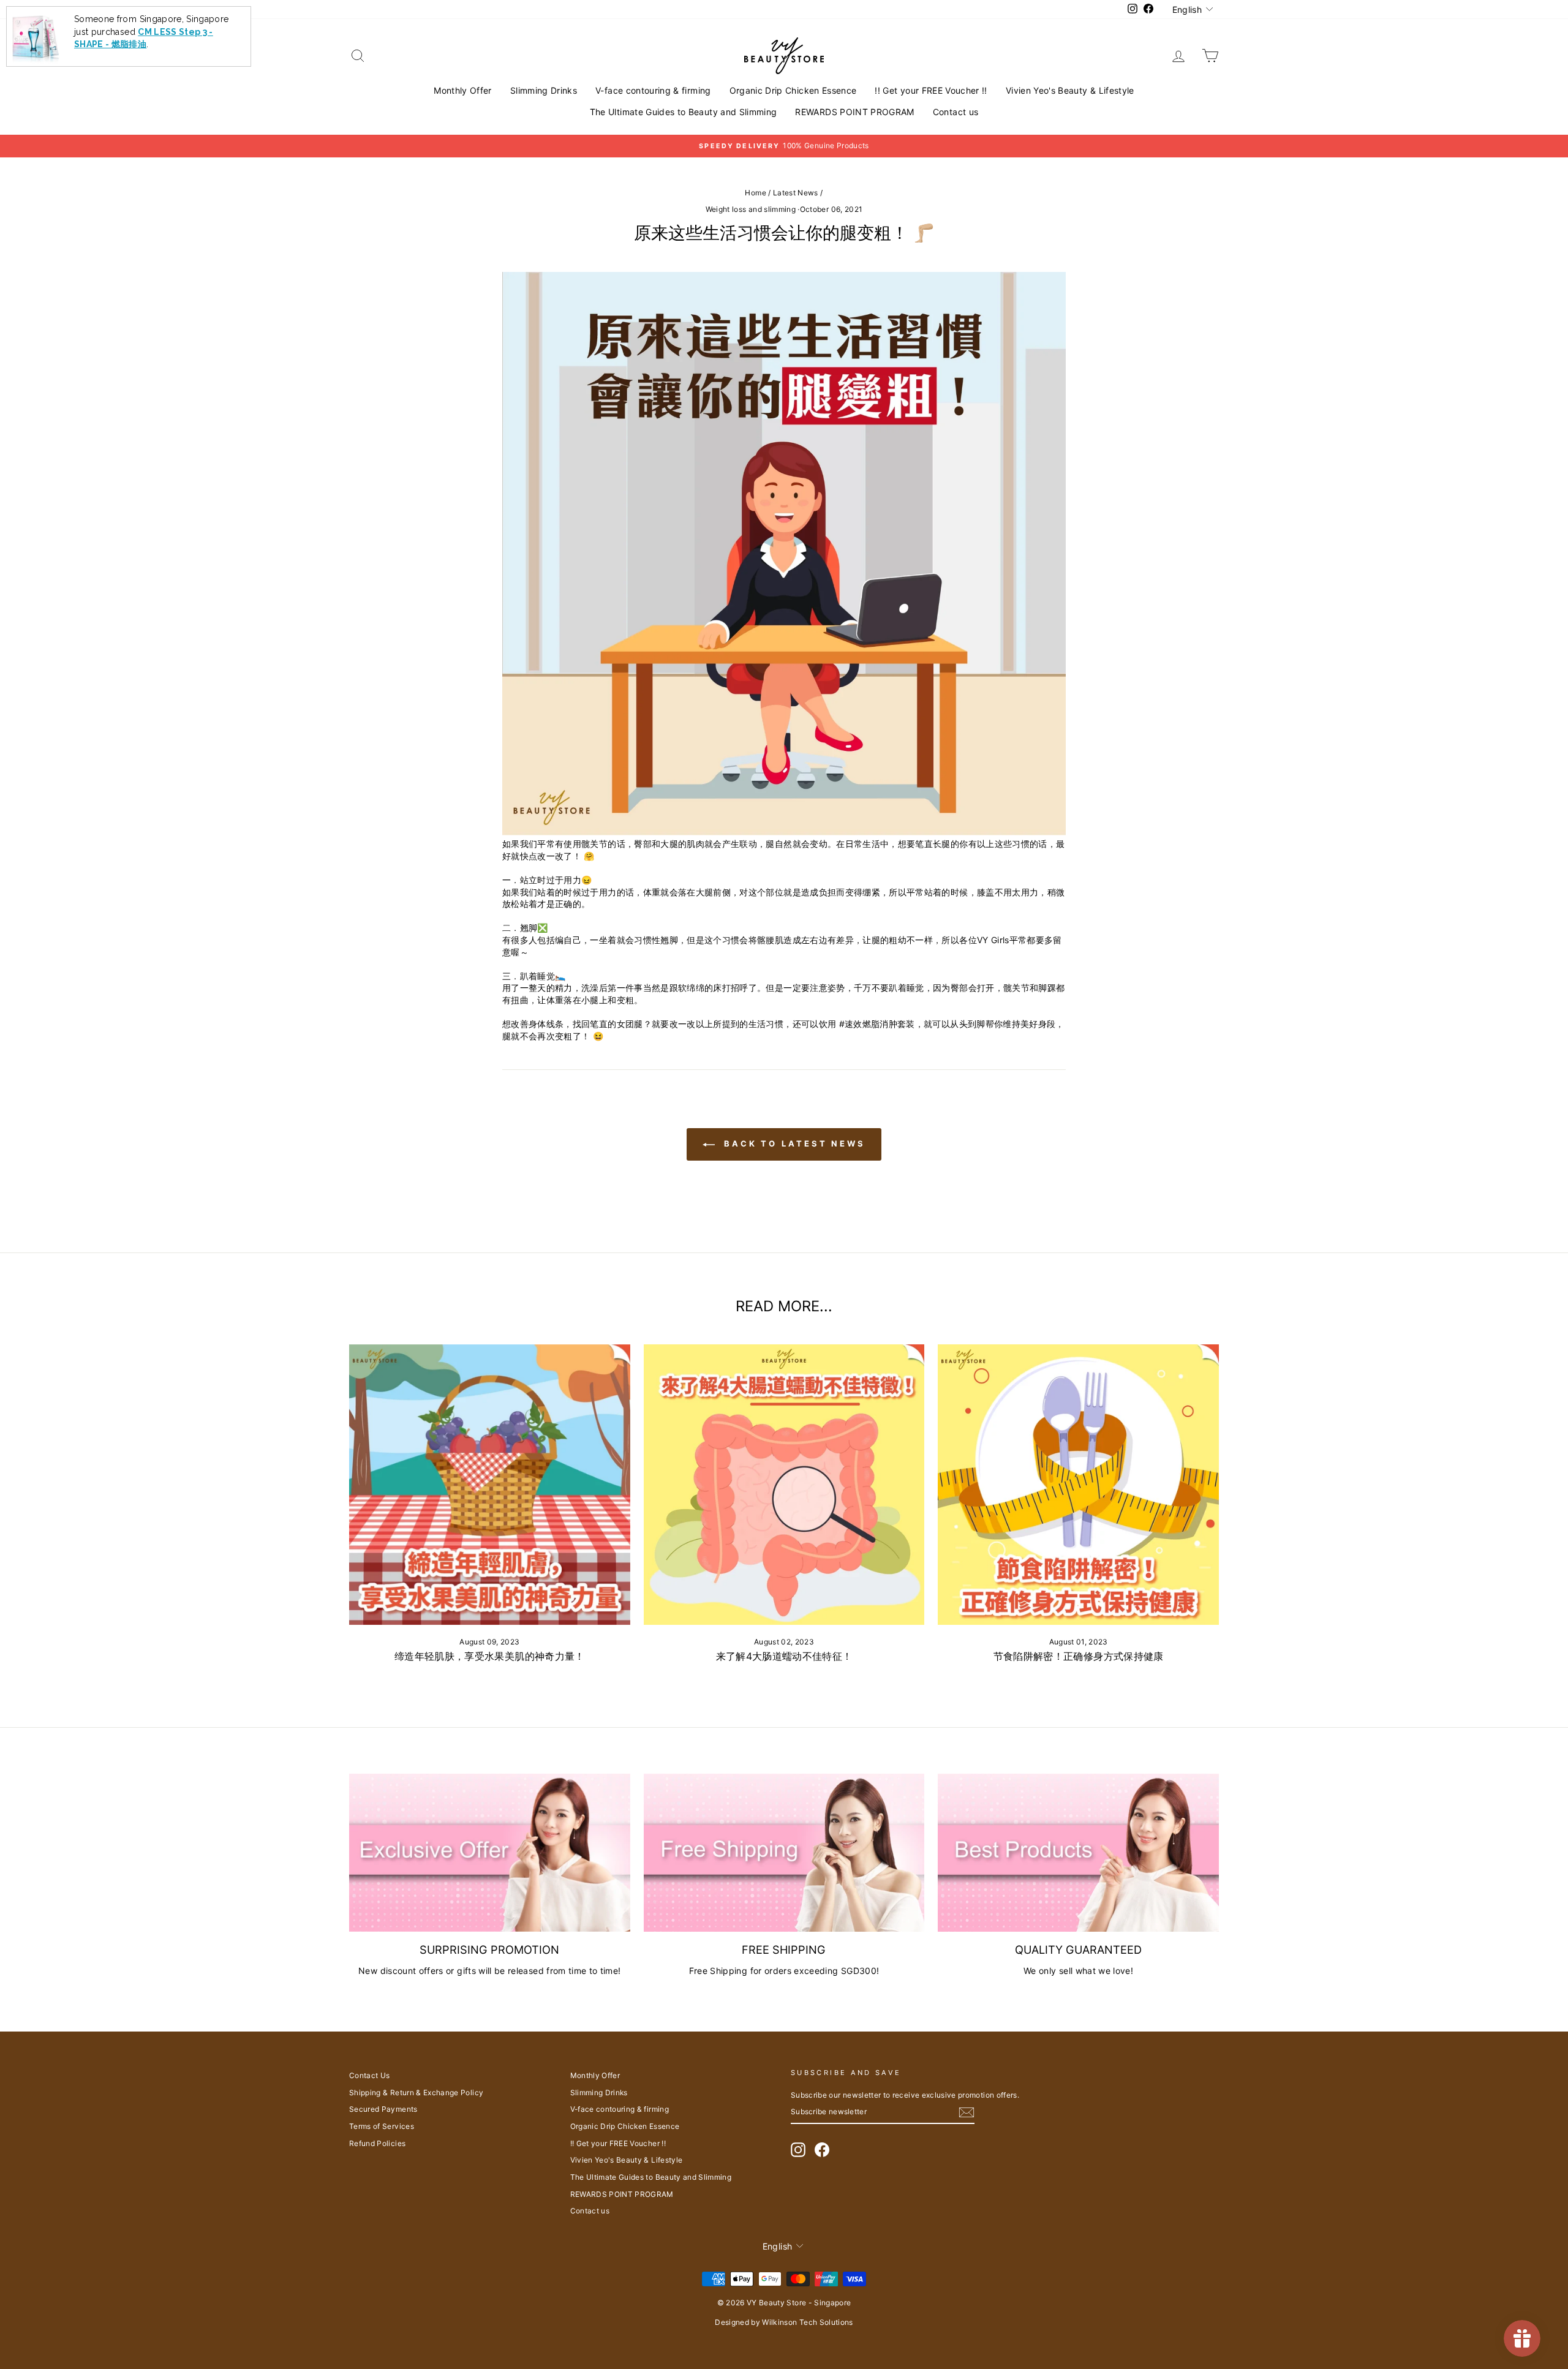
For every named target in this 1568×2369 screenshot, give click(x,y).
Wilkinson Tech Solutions (807, 2322)
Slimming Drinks (544, 90)
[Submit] (967, 2112)
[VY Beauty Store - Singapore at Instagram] (798, 2150)
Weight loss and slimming (751, 209)
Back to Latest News (793, 1143)
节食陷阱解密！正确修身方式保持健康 (1079, 1656)
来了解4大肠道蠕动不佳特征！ (784, 1656)
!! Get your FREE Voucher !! (931, 90)
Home (755, 193)
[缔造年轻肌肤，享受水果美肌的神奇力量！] (490, 1485)
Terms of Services (382, 2126)
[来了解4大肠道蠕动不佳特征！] (784, 1485)
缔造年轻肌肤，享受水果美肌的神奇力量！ (490, 1656)
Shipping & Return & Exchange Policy (416, 2092)
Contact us (956, 112)
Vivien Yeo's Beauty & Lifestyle (1070, 90)
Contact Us (370, 2075)
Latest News (796, 193)
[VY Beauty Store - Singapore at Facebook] (822, 2150)
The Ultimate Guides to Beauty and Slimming (684, 112)
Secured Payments (383, 2109)
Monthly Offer (463, 90)
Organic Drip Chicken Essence (793, 90)
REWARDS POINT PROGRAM (854, 112)
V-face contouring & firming (653, 90)
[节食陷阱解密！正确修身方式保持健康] (1078, 1485)
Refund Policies (377, 2143)
